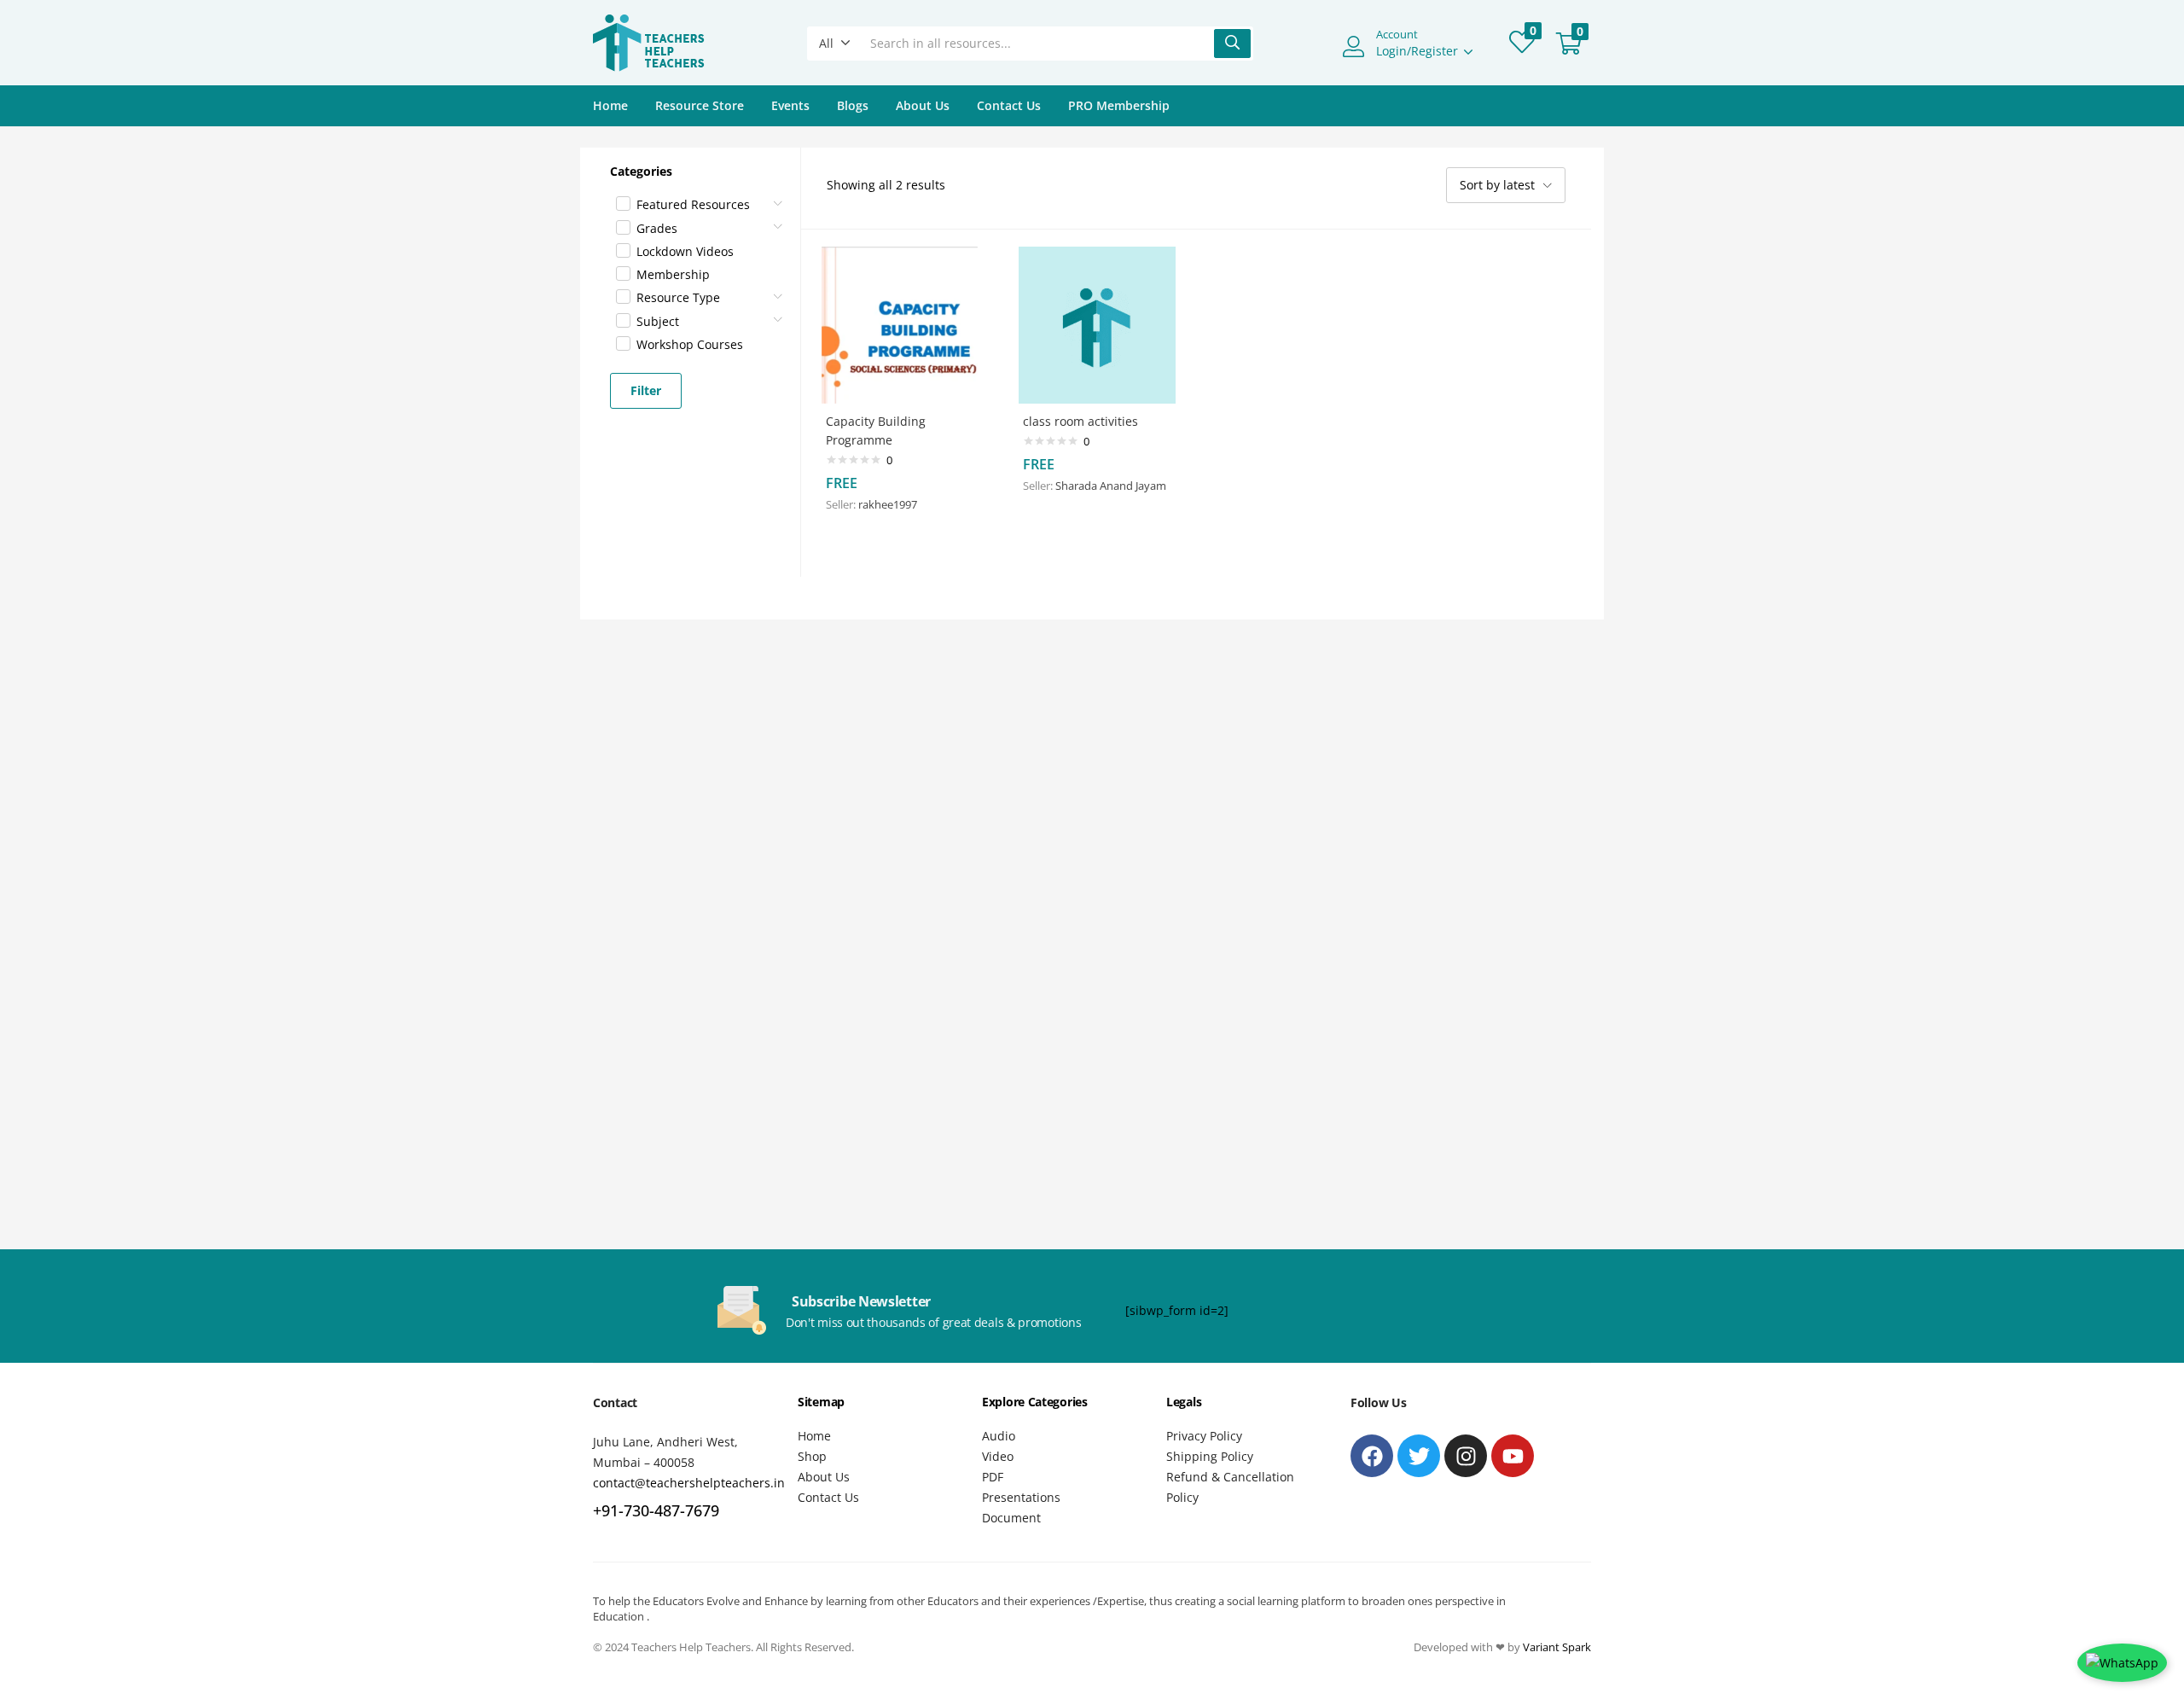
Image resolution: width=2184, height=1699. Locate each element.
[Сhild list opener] (779, 198)
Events (790, 105)
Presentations (1021, 1497)
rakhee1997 (888, 504)
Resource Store (700, 105)
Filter (646, 390)
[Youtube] (1513, 1456)
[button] (835, 44)
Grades (657, 228)
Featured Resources (693, 204)
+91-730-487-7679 (656, 1510)
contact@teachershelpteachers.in (689, 1483)
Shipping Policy (1210, 1456)
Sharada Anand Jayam (1111, 486)
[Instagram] (1466, 1456)
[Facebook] (1372, 1456)
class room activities (1080, 421)
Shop (812, 1456)
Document (1011, 1518)
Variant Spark (1557, 1647)
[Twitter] (1419, 1456)
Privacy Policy (1204, 1436)
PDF (993, 1477)
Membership (673, 274)
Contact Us (1009, 105)
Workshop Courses (690, 344)
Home (610, 105)
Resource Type (678, 297)
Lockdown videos (685, 251)
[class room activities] (1097, 324)
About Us (923, 105)
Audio (999, 1436)
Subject (658, 321)
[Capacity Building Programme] (900, 324)
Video (998, 1456)
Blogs (853, 105)
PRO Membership (1119, 105)
